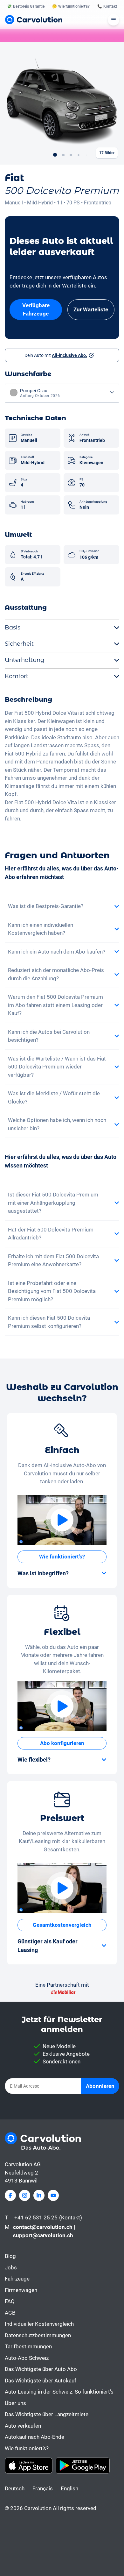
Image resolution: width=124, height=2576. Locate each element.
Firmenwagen (21, 2290)
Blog (10, 2256)
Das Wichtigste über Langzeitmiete (47, 2414)
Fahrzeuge (17, 2279)
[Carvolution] (34, 20)
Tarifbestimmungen (28, 2346)
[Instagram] (25, 2195)
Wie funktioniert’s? (27, 2448)
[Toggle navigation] (114, 20)
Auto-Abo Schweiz (27, 2358)
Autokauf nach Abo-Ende (34, 2437)
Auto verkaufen (23, 2426)
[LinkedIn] (39, 2195)
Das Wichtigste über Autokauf (41, 2381)
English (69, 2488)
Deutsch (15, 2488)
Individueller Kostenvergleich (39, 2324)
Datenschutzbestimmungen (38, 2335)
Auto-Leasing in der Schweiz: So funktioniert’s (59, 2392)
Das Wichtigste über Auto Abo (41, 2369)
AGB (10, 2313)
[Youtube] (53, 2195)
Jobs (11, 2267)
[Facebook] (10, 2195)
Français (43, 2488)
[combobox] (62, 393)
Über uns (15, 2403)
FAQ (10, 2301)
